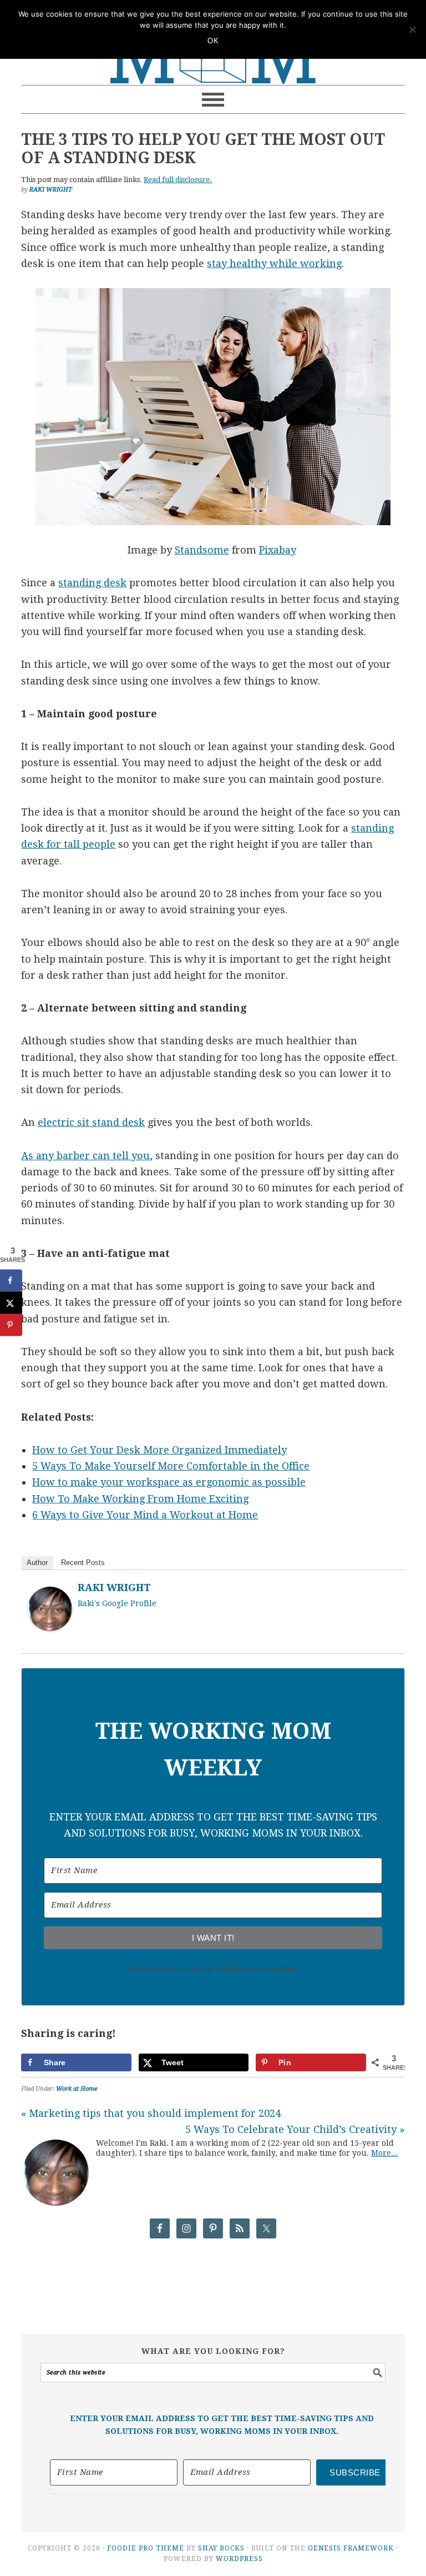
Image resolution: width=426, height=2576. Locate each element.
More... (384, 2153)
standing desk (92, 583)
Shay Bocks (221, 2548)
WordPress (239, 2559)
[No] (412, 29)
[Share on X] (11, 1302)
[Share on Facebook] (11, 1280)
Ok (213, 41)
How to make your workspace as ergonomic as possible (169, 1482)
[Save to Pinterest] (11, 1325)
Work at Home (77, 2089)
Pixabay (278, 550)
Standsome (202, 550)
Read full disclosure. (178, 180)
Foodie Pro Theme (146, 2548)
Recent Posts (83, 1563)
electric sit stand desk (91, 1122)
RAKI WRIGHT (114, 1588)
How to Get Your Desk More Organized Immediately (159, 1450)
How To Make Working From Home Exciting (140, 1499)
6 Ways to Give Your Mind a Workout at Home (145, 1515)
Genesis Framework (351, 2548)
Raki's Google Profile (117, 1603)
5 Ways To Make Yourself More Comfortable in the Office (171, 1466)
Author (37, 1563)
